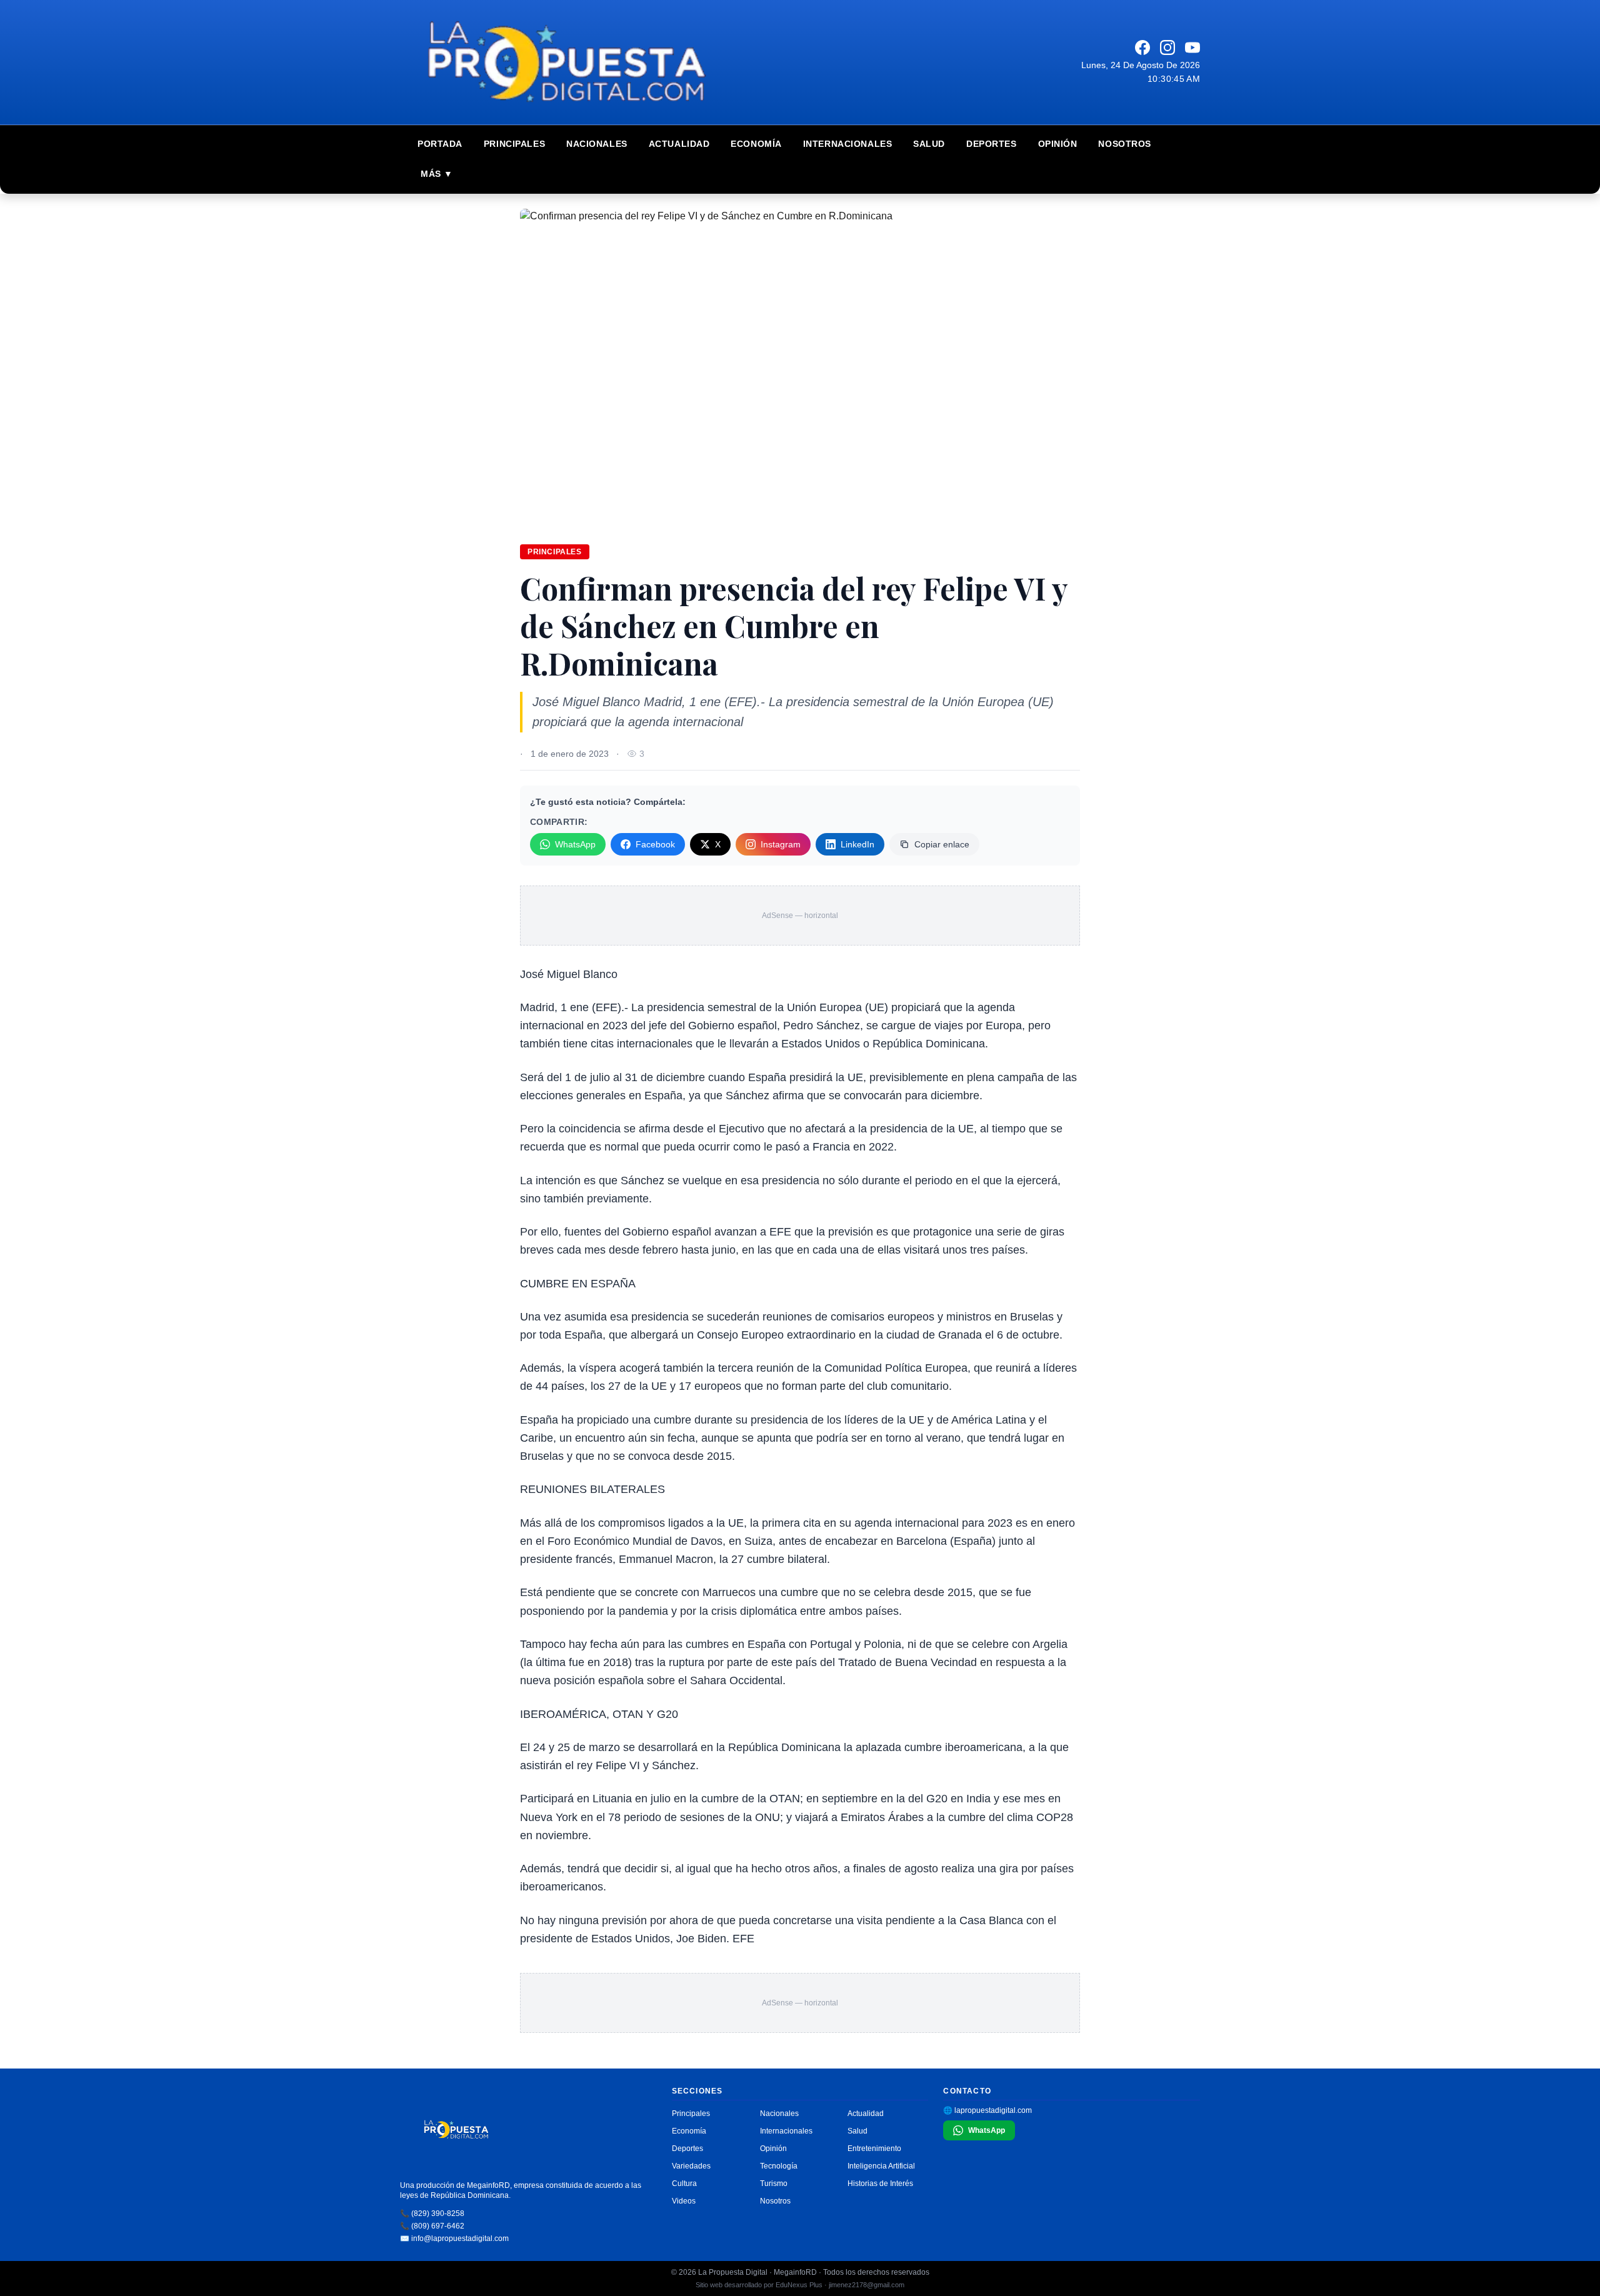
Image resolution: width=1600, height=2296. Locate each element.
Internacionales (847, 144)
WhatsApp (575, 844)
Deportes (991, 144)
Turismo (774, 2184)
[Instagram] (1167, 47)
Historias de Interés (880, 2184)
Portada (440, 144)
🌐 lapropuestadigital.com (987, 2110)
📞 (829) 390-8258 (432, 2214)
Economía (756, 144)
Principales (514, 144)
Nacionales (597, 144)
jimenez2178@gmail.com (867, 2285)
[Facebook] (1142, 47)
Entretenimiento (874, 2149)
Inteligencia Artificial (881, 2166)
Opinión (1058, 144)
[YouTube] (1192, 47)
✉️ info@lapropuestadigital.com (454, 2239)
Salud (929, 144)
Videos (684, 2201)
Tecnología (779, 2166)
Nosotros (1124, 144)
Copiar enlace (942, 844)
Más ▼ (437, 174)
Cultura (684, 2184)
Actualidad (679, 144)
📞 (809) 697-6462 (432, 2226)
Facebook (655, 844)
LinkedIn (857, 844)
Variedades (691, 2166)
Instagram (781, 844)
